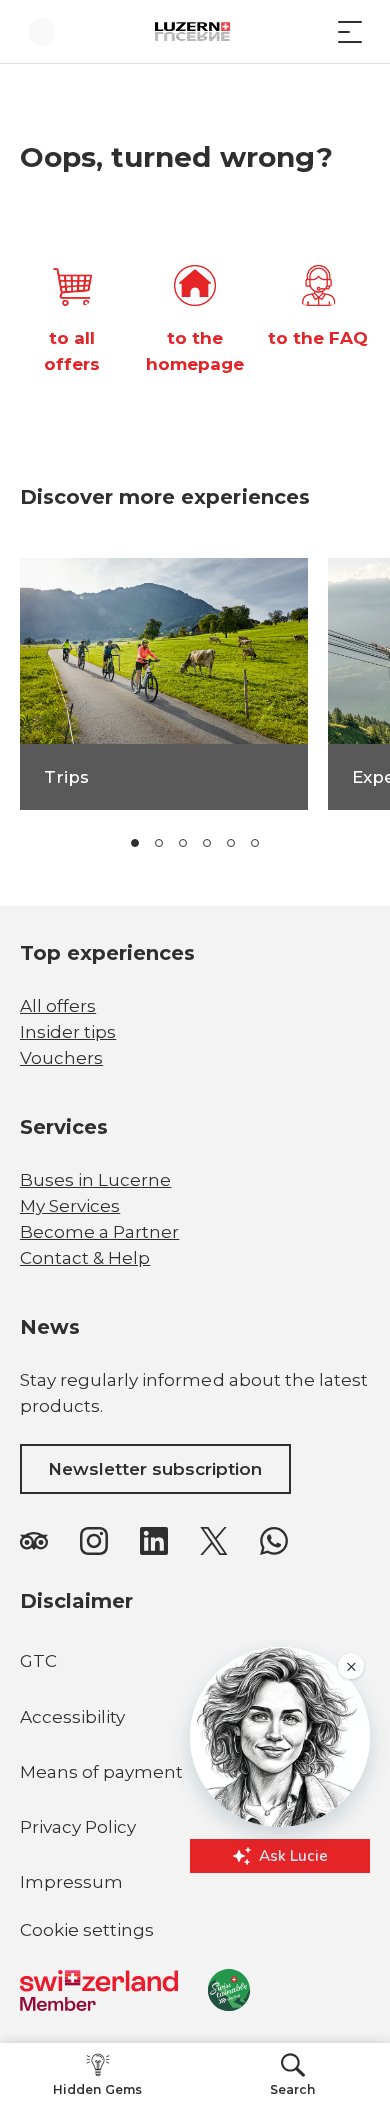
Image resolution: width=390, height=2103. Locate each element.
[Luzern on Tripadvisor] (34, 1540)
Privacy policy (194, 1950)
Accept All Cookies (195, 1990)
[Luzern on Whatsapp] (274, 1540)
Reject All (194, 2034)
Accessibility (72, 1717)
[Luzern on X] (214, 1540)
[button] (135, 843)
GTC (38, 1661)
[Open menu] (350, 31)
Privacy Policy (78, 1827)
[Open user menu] (42, 31)
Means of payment (101, 1772)
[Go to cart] (310, 31)
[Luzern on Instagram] (94, 1540)
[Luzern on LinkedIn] (154, 1540)
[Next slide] (323, 843)
